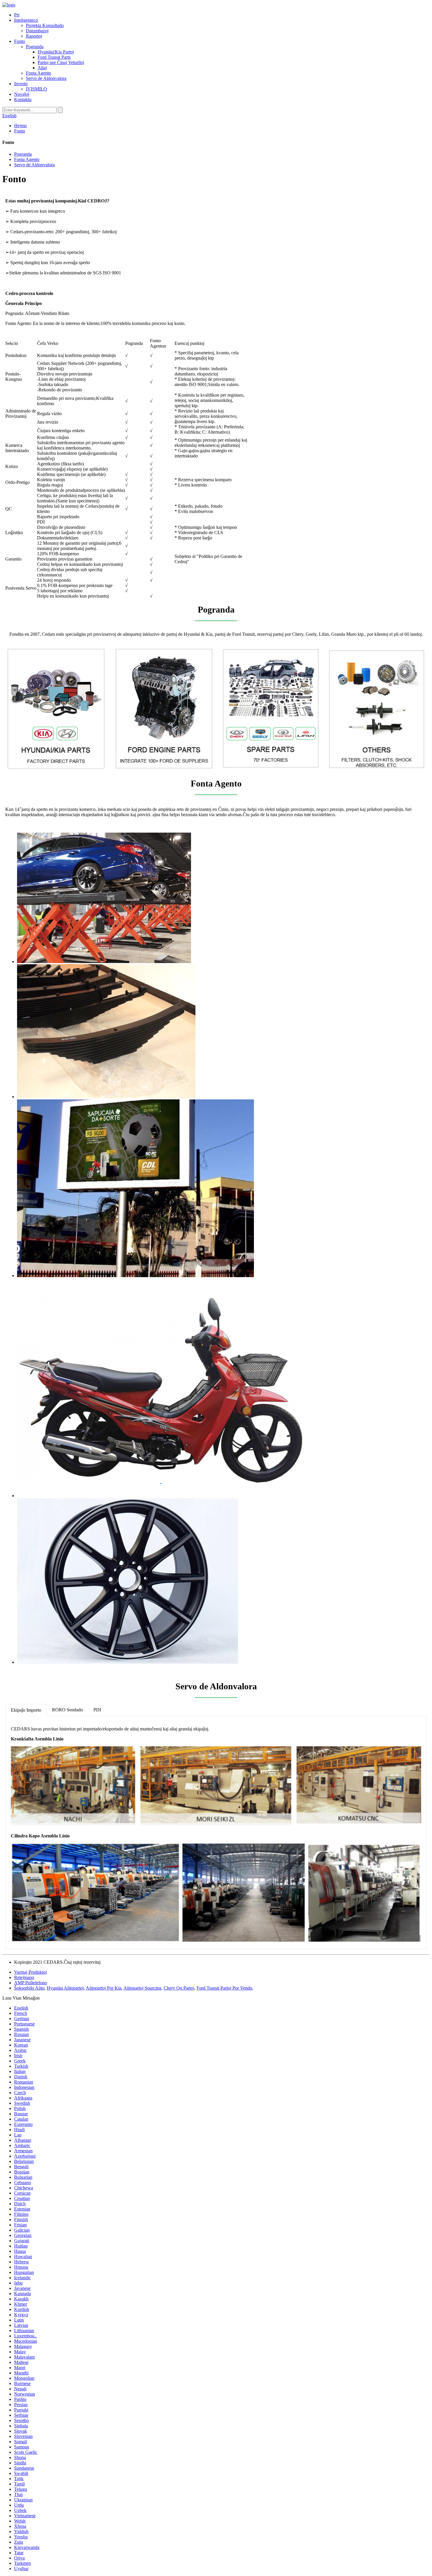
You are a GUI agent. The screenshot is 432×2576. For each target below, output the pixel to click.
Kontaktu (23, 99)
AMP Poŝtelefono (31, 1983)
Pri (17, 15)
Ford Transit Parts (54, 57)
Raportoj (34, 36)
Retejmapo (24, 1977)
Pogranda (35, 47)
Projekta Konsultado (45, 25)
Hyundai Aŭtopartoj (65, 1988)
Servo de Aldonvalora (46, 78)
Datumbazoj (37, 31)
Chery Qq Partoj (179, 1988)
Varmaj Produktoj (30, 1972)
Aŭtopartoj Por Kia (104, 1988)
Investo (21, 84)
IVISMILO (36, 89)
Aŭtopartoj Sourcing (142, 1988)
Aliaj (42, 68)
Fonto (20, 41)
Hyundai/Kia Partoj (56, 52)
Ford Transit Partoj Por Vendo (224, 1988)
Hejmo (20, 126)
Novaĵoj (22, 94)
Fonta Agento (38, 73)
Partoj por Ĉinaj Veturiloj (61, 62)
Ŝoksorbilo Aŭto (29, 1988)
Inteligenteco (26, 20)
